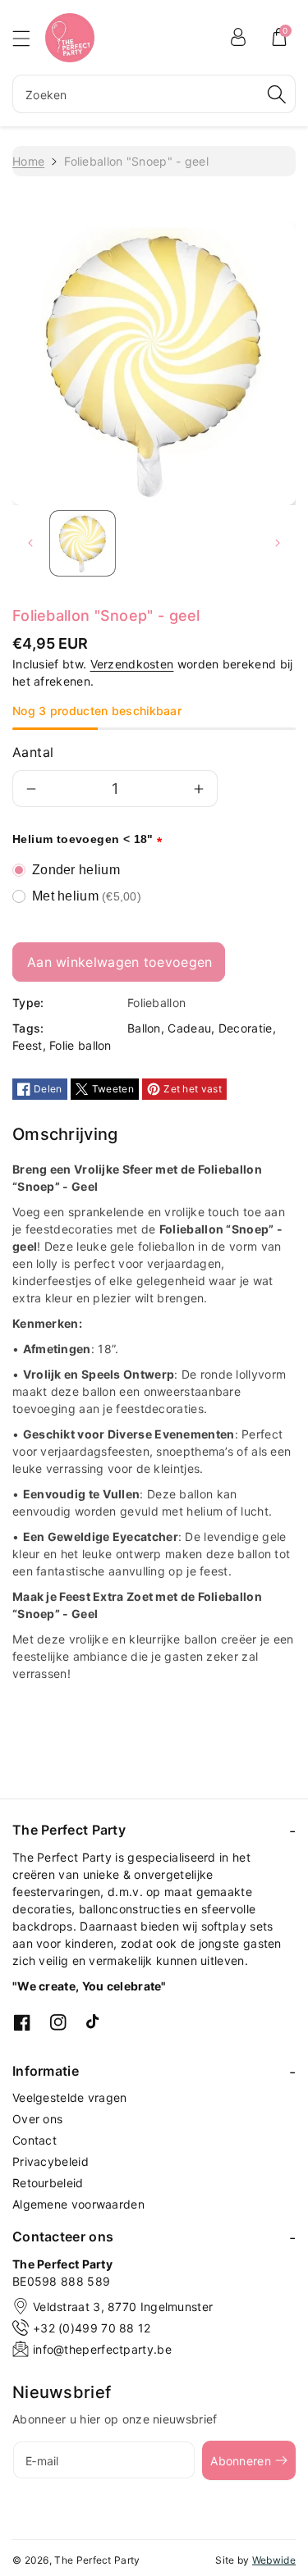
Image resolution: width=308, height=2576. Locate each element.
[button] (29, 38)
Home (28, 161)
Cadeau (189, 1028)
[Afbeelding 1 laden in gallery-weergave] (83, 543)
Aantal (33, 752)
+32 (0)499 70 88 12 (92, 2328)
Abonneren (241, 2461)
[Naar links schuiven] (30, 543)
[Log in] (238, 37)
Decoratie (246, 1028)
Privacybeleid (51, 2161)
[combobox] (154, 94)
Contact (34, 2140)
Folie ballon (80, 1045)
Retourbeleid (48, 2183)
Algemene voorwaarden (78, 2204)
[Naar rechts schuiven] (278, 543)
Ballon (144, 1028)
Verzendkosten (132, 664)
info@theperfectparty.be (102, 2349)
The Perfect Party (97, 2560)
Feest (28, 1045)
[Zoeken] (277, 94)
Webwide (274, 2560)
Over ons (37, 2119)
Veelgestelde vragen (70, 2097)
